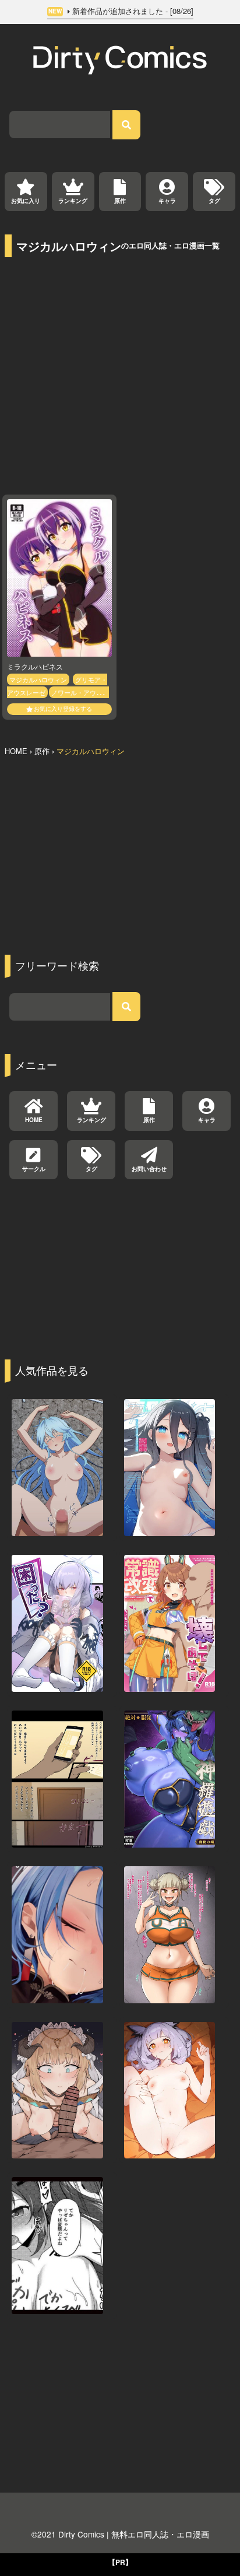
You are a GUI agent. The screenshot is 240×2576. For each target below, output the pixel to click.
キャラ (167, 201)
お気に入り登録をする (63, 709)
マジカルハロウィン (38, 679)
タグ (214, 201)
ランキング (73, 201)
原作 (120, 201)
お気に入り (26, 201)
